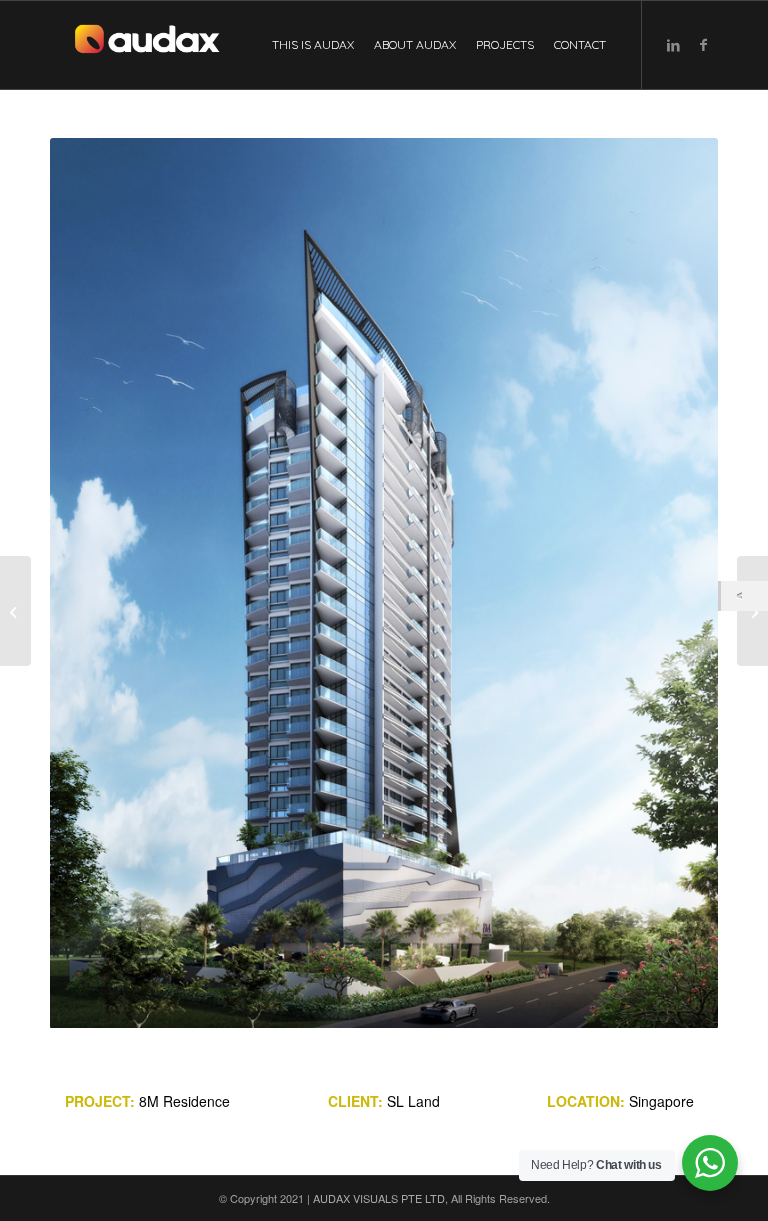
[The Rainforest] (752, 611)
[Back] (744, 596)
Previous (95, 583)
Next (673, 583)
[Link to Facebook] (703, 44)
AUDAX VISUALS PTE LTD (379, 1198)
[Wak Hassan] (15, 611)
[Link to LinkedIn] (673, 44)
